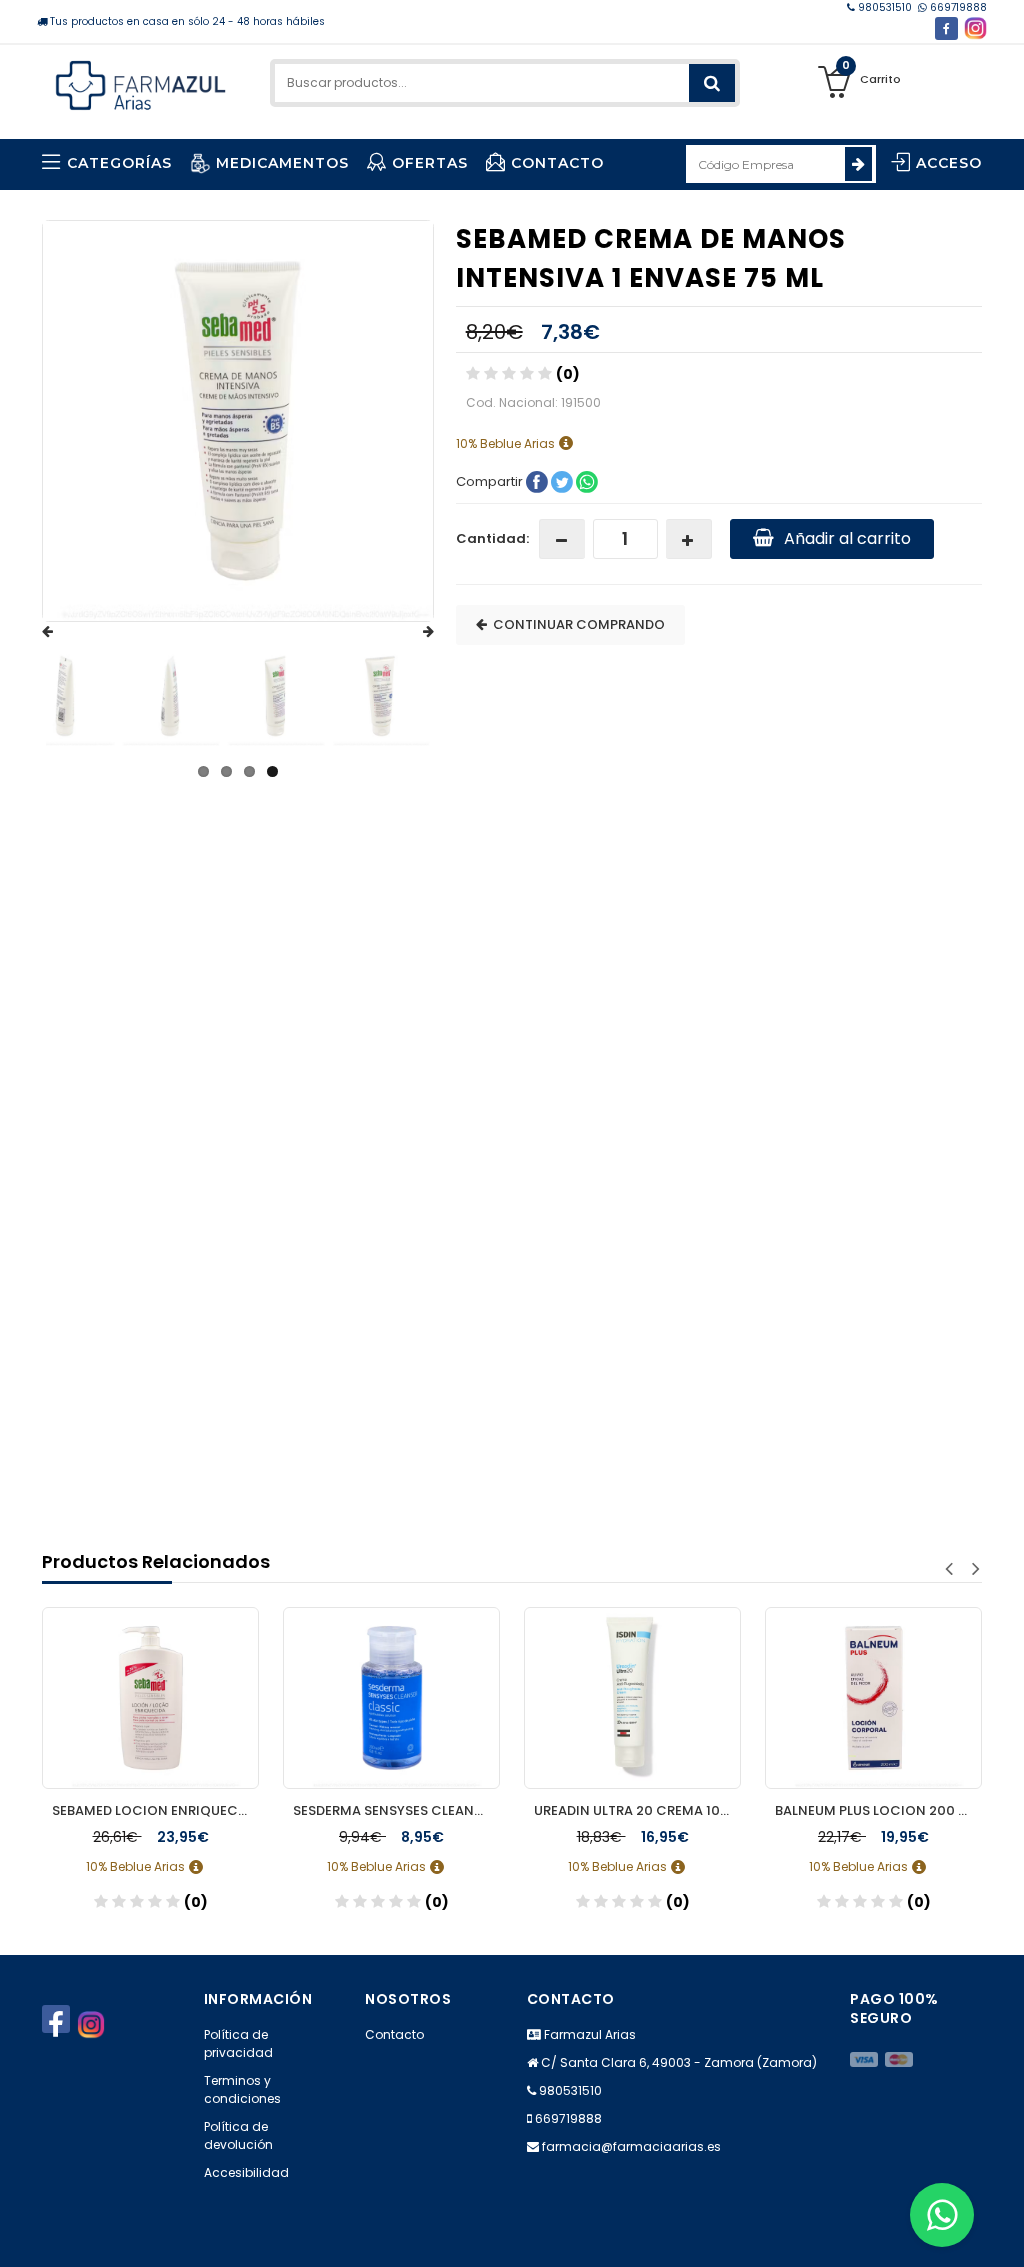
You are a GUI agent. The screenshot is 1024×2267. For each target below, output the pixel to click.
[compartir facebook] (538, 480)
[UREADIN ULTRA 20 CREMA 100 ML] (632, 1698)
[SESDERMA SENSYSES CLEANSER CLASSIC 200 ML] (391, 1698)
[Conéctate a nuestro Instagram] (975, 28)
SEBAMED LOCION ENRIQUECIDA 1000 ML (155, 1810)
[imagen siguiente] (409, 632)
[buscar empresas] (858, 164)
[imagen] (53, 696)
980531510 (885, 7)
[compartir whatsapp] (587, 480)
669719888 (957, 7)
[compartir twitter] (563, 480)
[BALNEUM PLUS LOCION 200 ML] (873, 1698)
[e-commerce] (141, 82)
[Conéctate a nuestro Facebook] (946, 28)
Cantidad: (492, 538)
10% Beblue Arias (507, 442)
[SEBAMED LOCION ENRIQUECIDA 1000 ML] (150, 1698)
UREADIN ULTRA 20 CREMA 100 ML (637, 1810)
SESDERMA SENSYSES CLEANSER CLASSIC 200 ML (396, 1810)
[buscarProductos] (712, 83)
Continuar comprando (576, 624)
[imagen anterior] (67, 632)
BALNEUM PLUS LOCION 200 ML (875, 1810)
